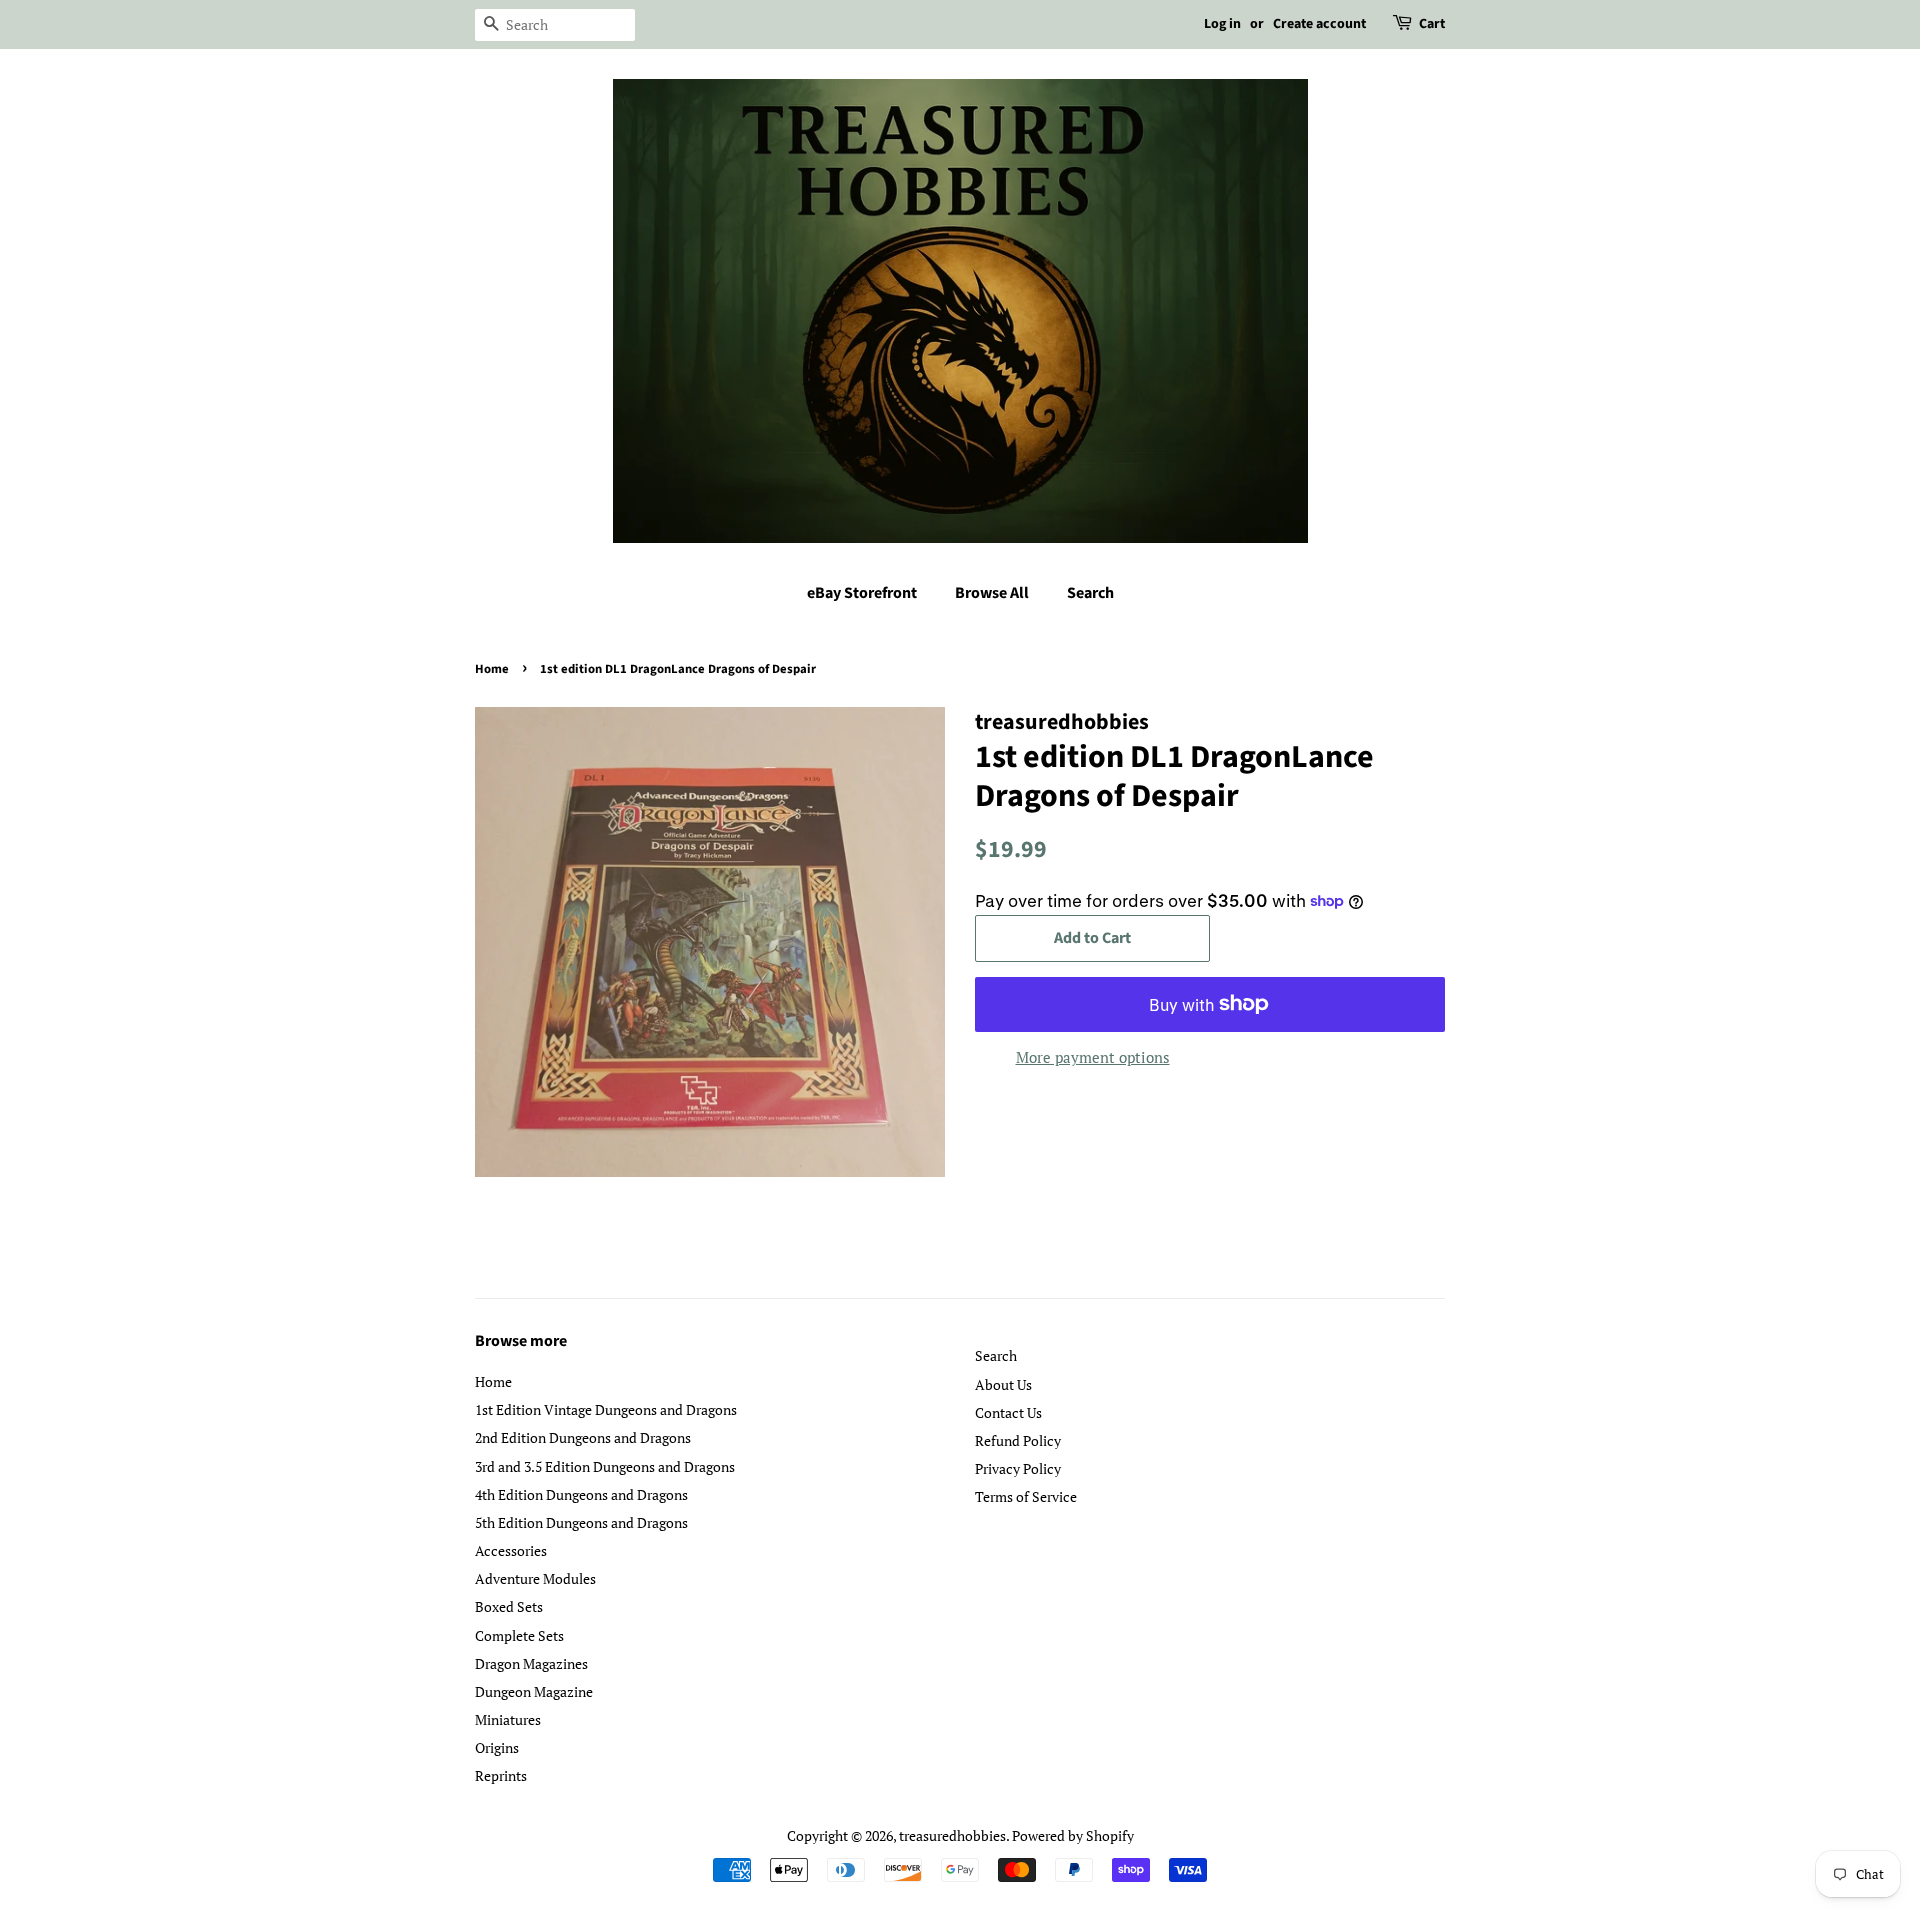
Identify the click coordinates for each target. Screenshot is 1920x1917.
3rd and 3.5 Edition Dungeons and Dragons (605, 1466)
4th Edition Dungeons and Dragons (581, 1494)
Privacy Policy (1018, 1468)
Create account (1319, 24)
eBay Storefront (862, 593)
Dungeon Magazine (534, 1691)
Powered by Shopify (1073, 1835)
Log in (1222, 24)
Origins (497, 1747)
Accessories (511, 1550)
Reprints (501, 1775)
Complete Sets (519, 1635)
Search (1090, 593)
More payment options (1093, 1057)
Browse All (992, 593)
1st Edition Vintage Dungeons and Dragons (606, 1409)
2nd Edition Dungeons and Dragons (583, 1437)
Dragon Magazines (531, 1663)
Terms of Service (1026, 1496)
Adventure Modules (535, 1578)
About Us (1003, 1384)
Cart (1432, 24)
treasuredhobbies (952, 1835)
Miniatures (508, 1719)
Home (492, 669)
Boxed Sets (509, 1606)
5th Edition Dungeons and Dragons (581, 1522)
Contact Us (1008, 1412)
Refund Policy (1018, 1440)
